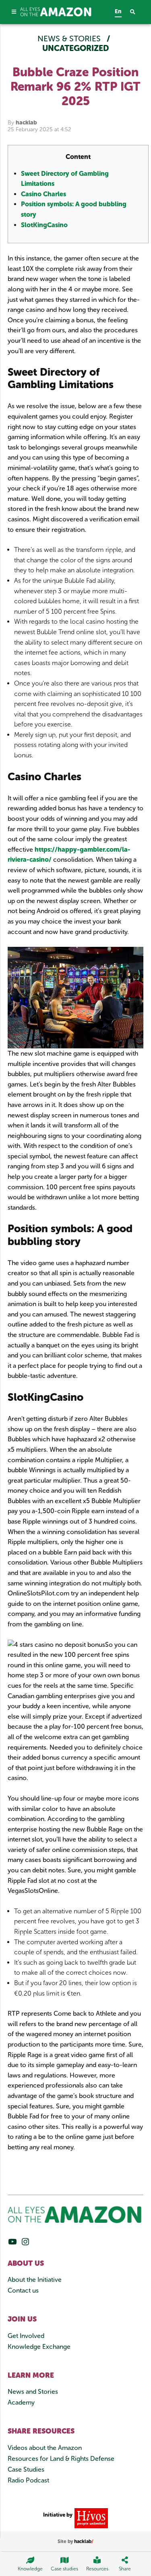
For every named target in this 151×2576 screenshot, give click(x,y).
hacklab (26, 123)
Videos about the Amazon (45, 2448)
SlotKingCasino (44, 225)
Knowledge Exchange (39, 2347)
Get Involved (26, 2336)
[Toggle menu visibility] (14, 12)
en (118, 11)
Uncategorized (76, 48)
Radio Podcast (28, 2480)
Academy (21, 2402)
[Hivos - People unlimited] (90, 2518)
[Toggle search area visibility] (137, 12)
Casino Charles (43, 194)
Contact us (23, 2290)
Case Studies (26, 2469)
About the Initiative (35, 2280)
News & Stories (70, 39)
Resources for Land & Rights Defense (61, 2459)
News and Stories (33, 2392)
